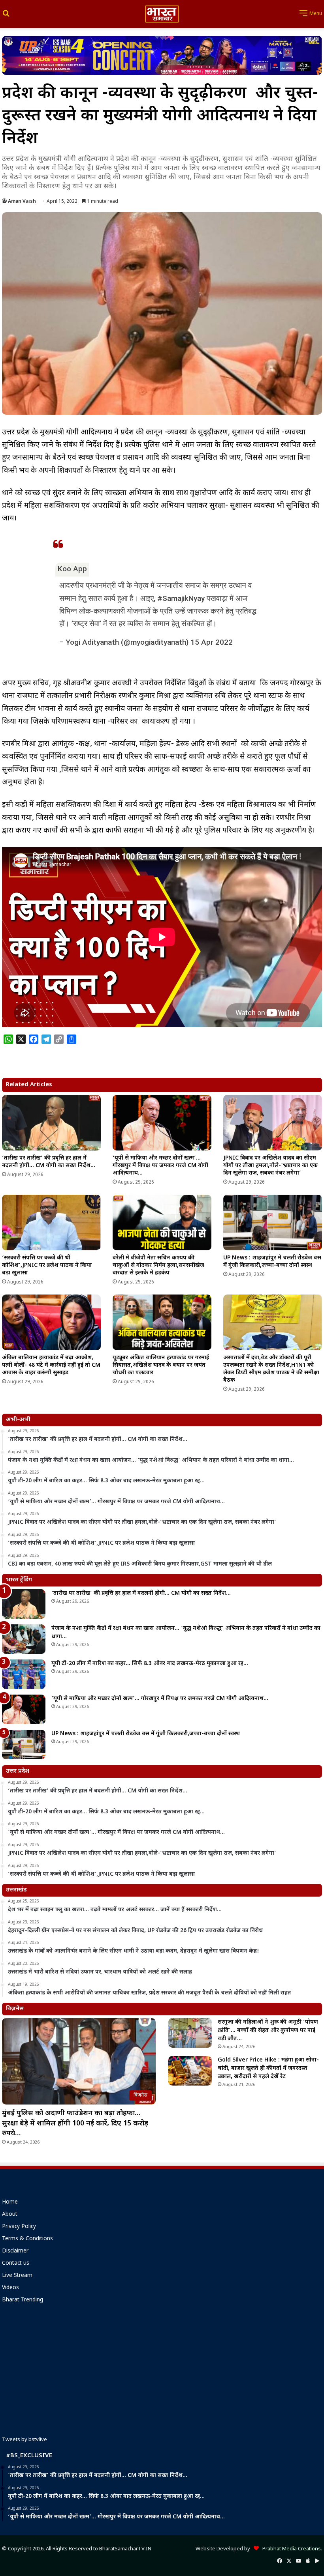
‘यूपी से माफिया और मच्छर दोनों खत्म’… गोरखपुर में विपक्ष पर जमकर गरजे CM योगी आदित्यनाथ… (160, 1166)
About (10, 2215)
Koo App (72, 569)
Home (10, 2202)
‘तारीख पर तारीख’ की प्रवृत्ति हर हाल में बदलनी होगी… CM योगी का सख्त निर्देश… (49, 1162)
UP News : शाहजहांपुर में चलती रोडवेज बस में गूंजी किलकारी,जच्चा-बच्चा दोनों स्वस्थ (272, 1262)
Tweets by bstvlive (24, 2440)
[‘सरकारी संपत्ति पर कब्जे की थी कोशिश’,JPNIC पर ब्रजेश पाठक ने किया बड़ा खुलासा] (51, 1223)
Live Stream (17, 2276)
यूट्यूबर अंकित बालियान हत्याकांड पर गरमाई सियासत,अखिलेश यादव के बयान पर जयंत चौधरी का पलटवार (161, 1365)
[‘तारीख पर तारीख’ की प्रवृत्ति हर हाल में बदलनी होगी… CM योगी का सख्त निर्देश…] (51, 1123)
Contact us (16, 2264)
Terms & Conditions (27, 2239)
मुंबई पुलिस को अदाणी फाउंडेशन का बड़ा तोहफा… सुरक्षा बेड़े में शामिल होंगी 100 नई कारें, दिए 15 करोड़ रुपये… (75, 2123)
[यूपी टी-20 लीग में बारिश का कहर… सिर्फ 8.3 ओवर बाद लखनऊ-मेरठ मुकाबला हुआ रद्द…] (24, 1674)
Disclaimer (15, 2251)
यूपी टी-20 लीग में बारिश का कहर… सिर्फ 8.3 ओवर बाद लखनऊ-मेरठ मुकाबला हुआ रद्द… (150, 1664)
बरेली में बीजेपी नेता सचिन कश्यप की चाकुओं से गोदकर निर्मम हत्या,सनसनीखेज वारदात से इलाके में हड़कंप (158, 1266)
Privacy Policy (19, 2227)
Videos (10, 2288)
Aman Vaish (22, 202)
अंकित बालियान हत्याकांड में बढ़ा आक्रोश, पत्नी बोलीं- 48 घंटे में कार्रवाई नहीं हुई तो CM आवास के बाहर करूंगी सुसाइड (51, 1365)
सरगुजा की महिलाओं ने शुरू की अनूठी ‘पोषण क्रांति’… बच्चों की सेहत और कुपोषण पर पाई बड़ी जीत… (268, 2031)
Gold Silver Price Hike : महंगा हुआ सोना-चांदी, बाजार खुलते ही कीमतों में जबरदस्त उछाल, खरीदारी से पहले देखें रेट (268, 2068)
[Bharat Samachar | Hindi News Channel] (162, 14)
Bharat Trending (23, 2300)
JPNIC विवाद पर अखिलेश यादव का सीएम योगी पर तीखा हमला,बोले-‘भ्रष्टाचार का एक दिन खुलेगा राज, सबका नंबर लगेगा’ (270, 1166)
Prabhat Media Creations (290, 2549)
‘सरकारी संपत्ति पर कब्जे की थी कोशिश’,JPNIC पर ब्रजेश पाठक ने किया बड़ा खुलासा (47, 1266)
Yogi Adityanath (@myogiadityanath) (127, 642)
